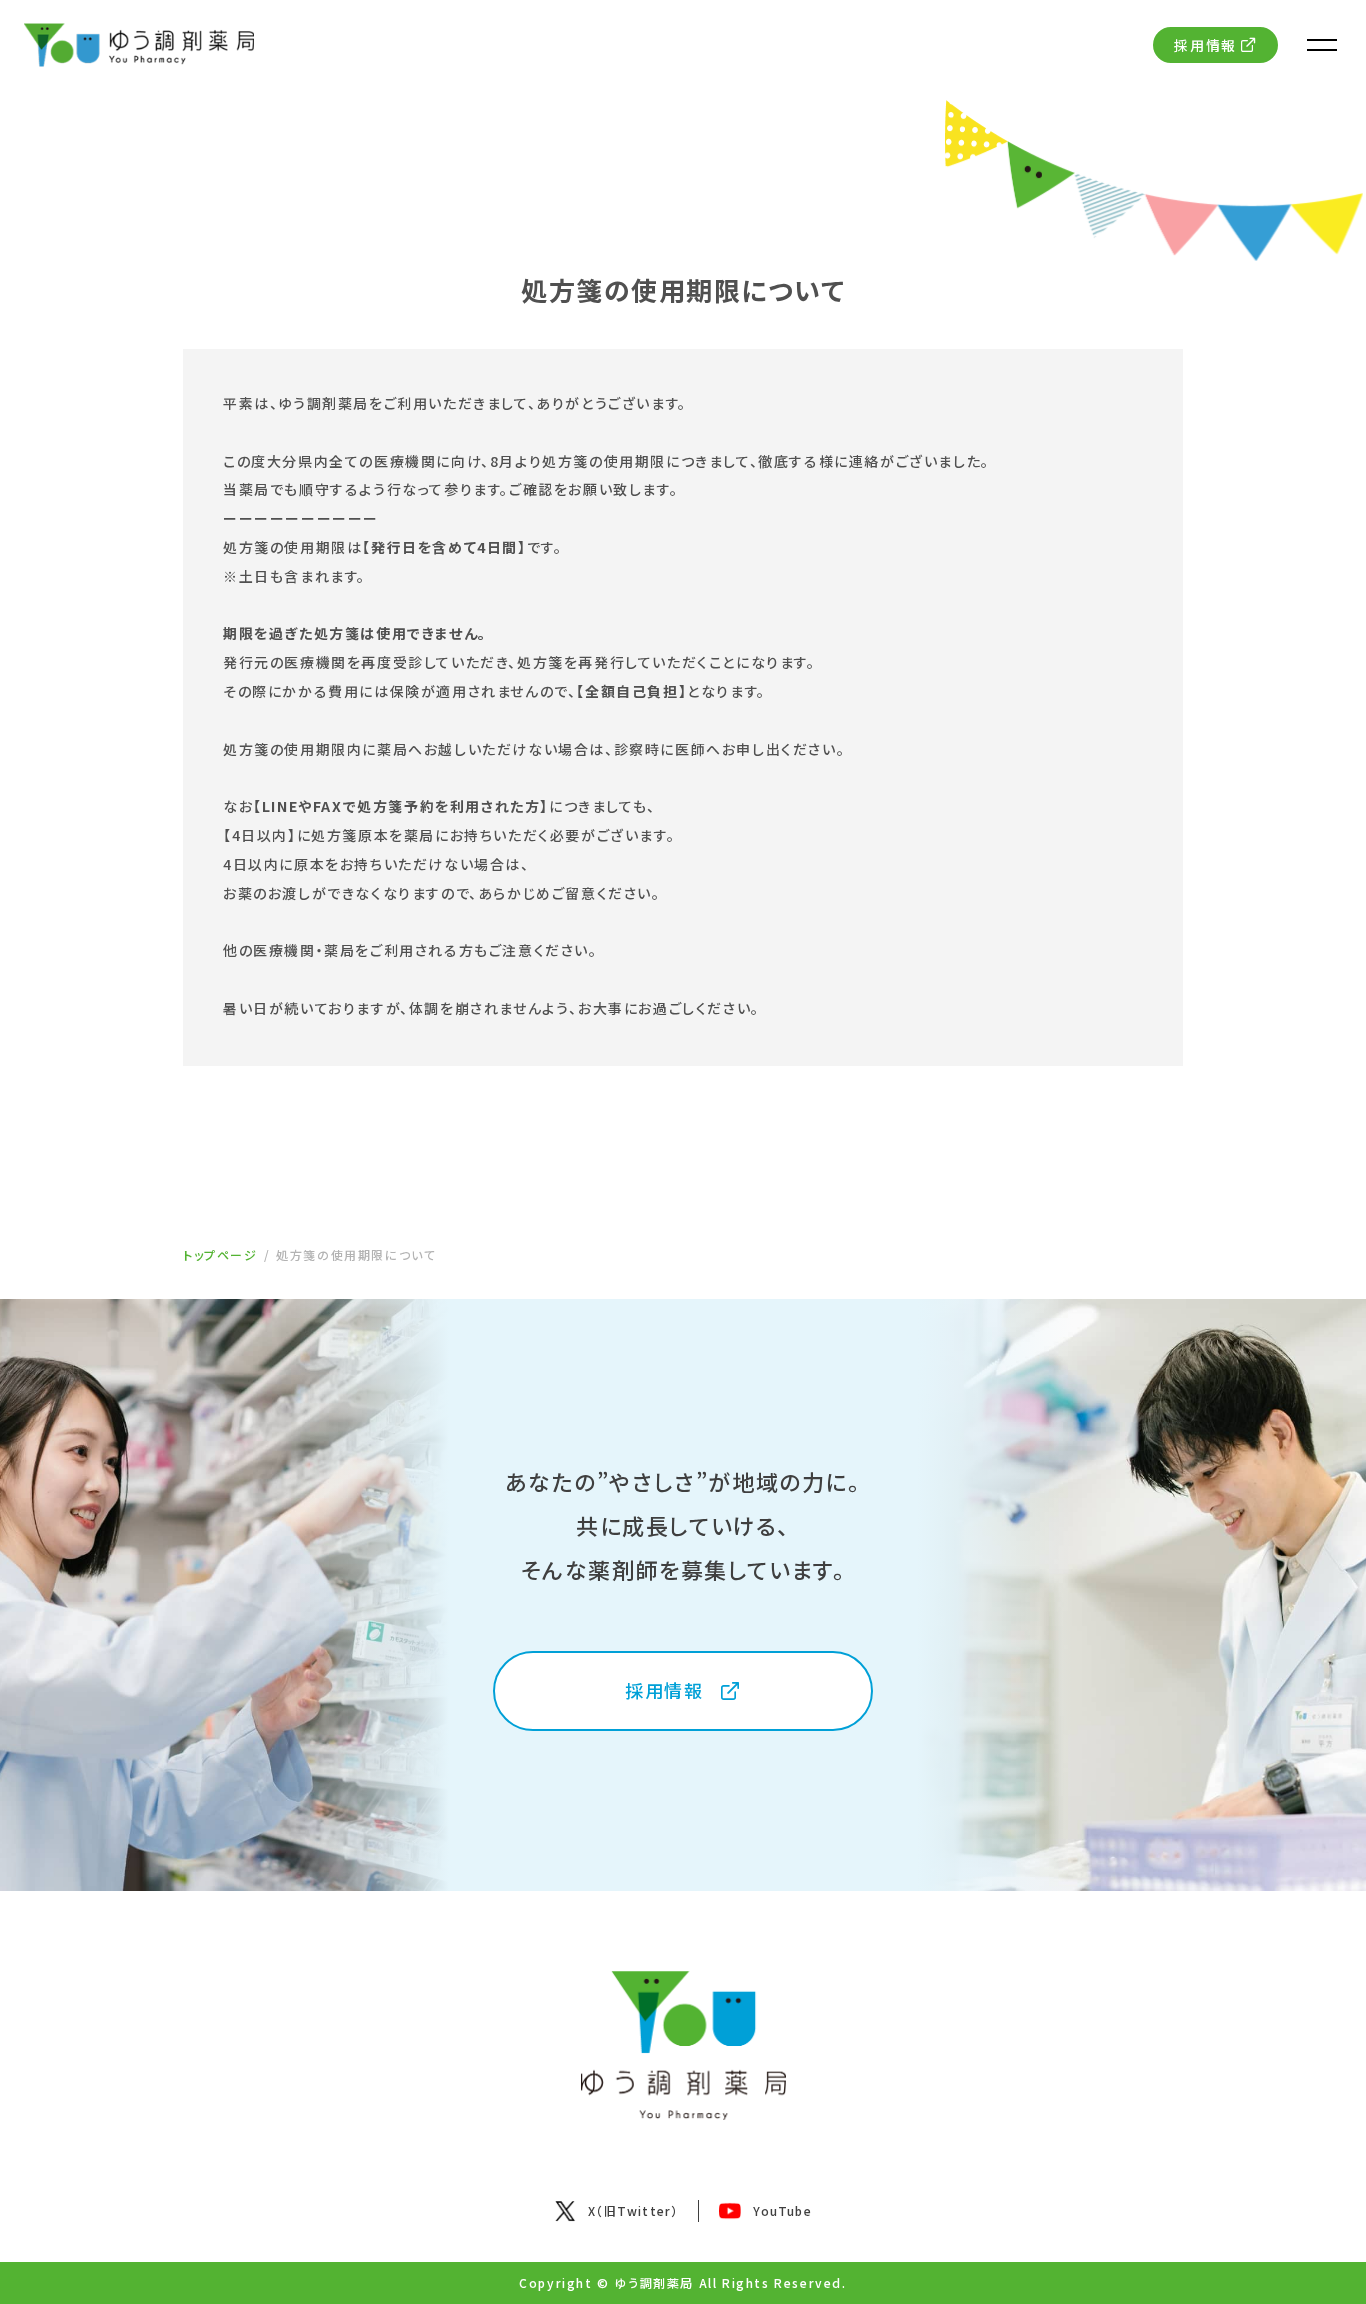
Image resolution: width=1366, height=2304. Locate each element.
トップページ (220, 1254)
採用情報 (1205, 45)
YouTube (782, 2210)
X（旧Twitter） (633, 2210)
